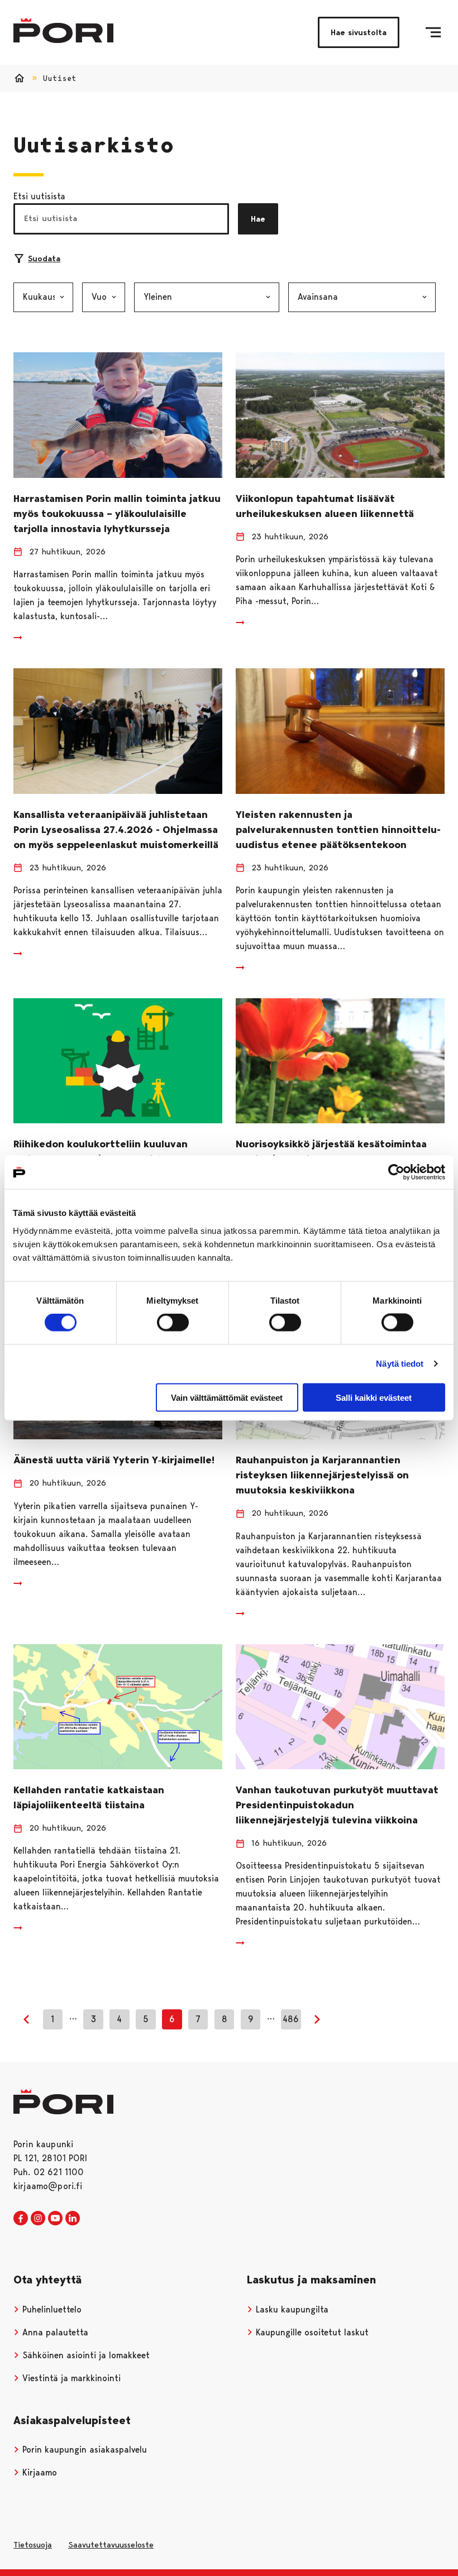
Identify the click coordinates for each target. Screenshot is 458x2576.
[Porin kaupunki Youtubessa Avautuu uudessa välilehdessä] (55, 2219)
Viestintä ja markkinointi (70, 2378)
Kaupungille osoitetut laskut (311, 2332)
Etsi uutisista (39, 196)
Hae (258, 219)
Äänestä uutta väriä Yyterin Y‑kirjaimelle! (114, 1460)
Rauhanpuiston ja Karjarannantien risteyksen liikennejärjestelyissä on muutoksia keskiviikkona (322, 1475)
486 (291, 2019)
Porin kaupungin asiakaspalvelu (83, 2450)
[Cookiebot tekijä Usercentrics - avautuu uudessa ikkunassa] (396, 1172)
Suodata (44, 258)
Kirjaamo (38, 2472)
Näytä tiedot (400, 1364)
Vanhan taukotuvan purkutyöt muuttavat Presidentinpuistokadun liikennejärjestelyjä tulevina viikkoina (337, 1805)
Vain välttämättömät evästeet (227, 1397)
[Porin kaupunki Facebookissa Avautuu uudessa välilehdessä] (21, 2219)
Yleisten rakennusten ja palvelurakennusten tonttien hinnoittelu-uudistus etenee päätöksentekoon (338, 830)
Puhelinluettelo (51, 2309)
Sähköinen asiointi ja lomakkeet (85, 2355)
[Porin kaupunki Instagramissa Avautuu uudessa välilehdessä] (38, 2219)
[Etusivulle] (63, 30)
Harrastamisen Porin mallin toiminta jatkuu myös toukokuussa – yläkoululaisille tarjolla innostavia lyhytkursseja (117, 514)
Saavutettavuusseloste (111, 2545)
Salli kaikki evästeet (374, 1397)
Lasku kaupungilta (291, 2309)
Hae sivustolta (359, 32)
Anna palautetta (54, 2332)
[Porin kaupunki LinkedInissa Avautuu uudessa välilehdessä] (73, 2219)
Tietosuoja (33, 2545)
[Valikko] (433, 32)
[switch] (173, 1323)
